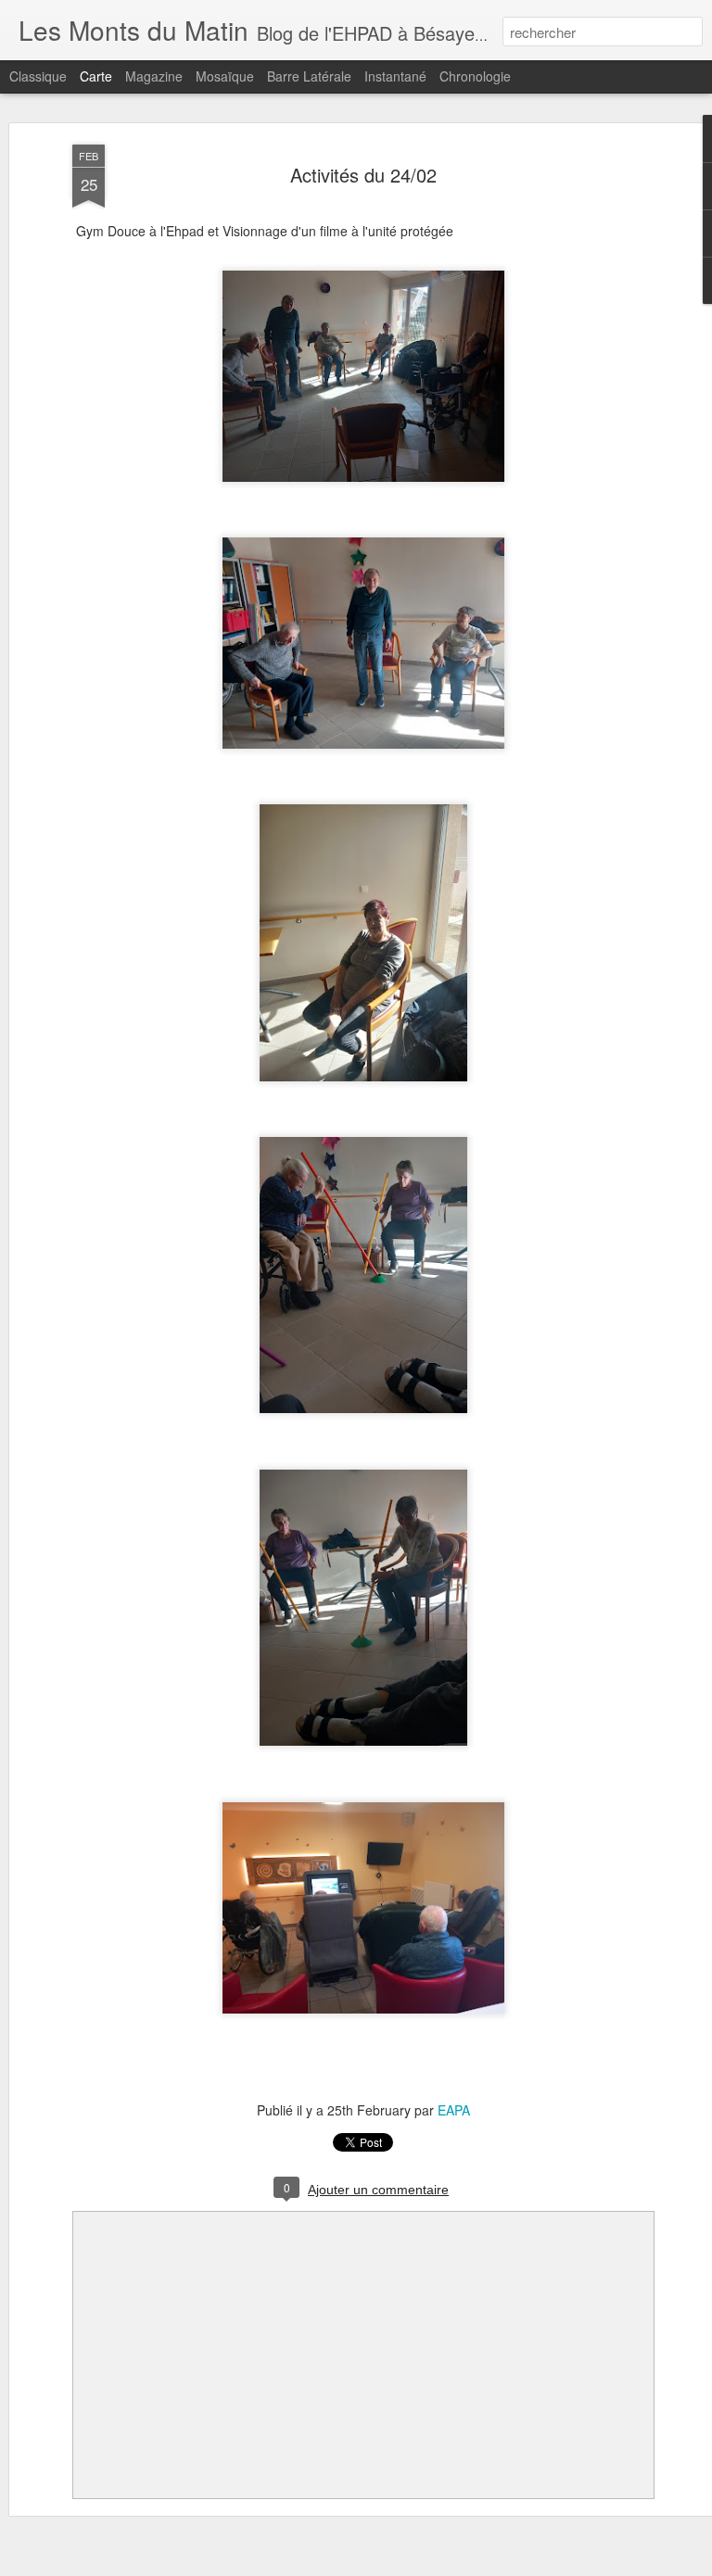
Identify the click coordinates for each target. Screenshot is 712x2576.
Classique (38, 76)
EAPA (454, 2110)
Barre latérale (309, 76)
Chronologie (475, 76)
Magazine (154, 76)
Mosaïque (225, 76)
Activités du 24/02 (363, 175)
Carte (96, 76)
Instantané (395, 76)
